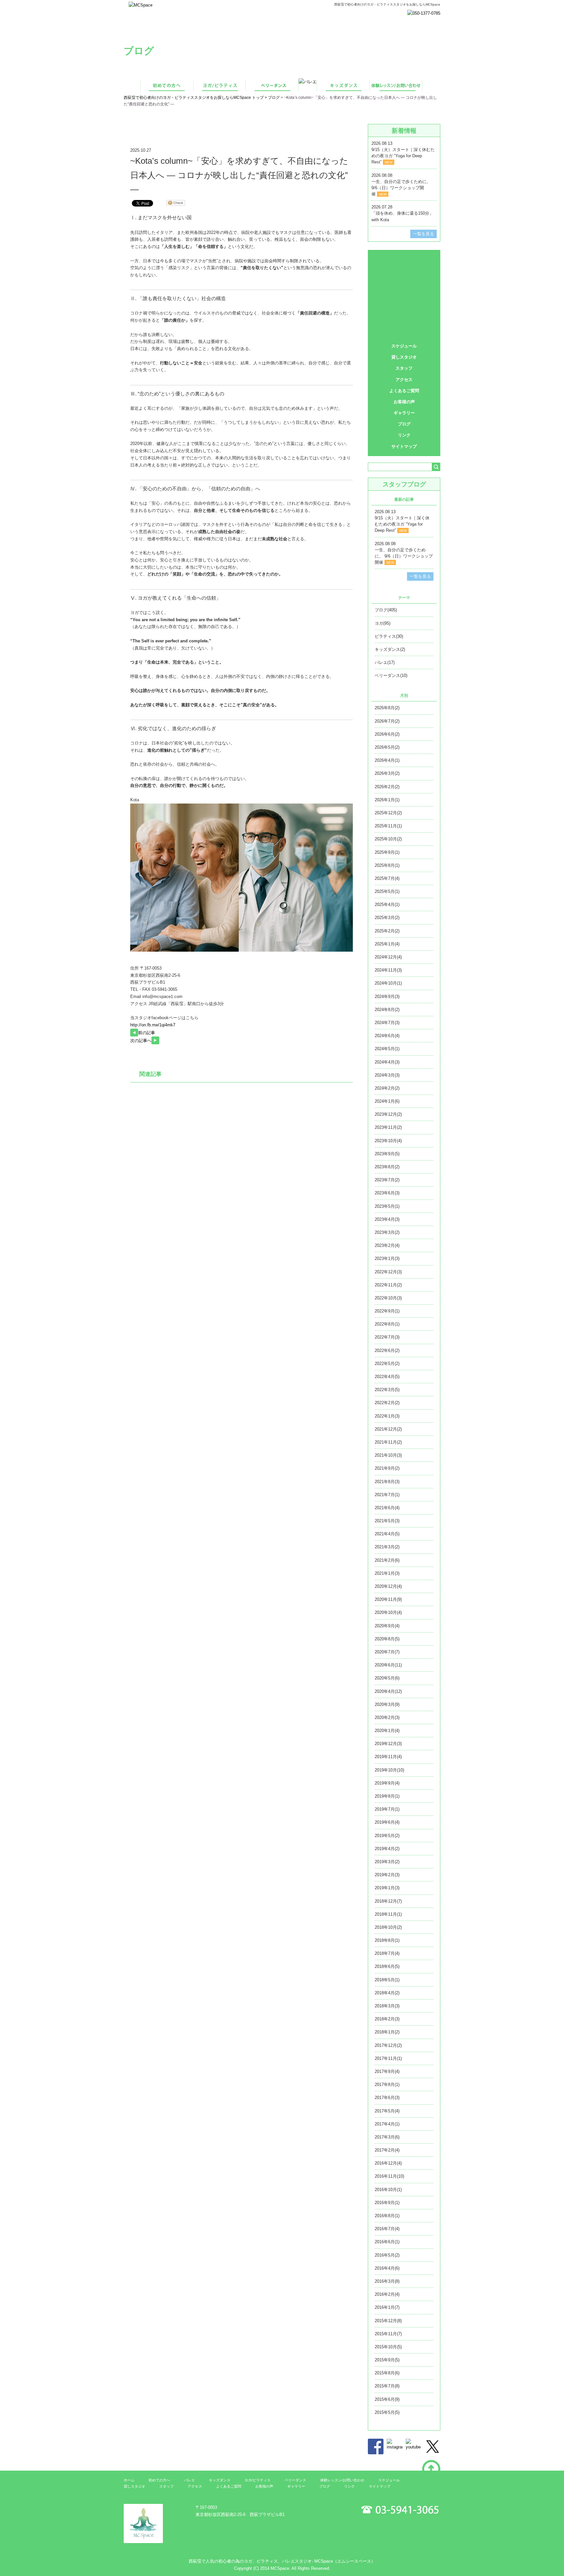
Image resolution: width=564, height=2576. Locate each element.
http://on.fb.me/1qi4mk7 (153, 1025)
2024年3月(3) (387, 1075)
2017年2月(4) (387, 2150)
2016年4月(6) (387, 2268)
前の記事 (147, 1033)
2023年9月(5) (387, 1154)
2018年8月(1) (387, 1940)
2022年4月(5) (387, 1377)
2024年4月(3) (387, 1062)
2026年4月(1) (387, 760)
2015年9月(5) (387, 2360)
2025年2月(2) (387, 931)
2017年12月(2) (388, 2045)
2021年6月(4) (387, 1508)
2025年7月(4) (387, 878)
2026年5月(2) (387, 747)
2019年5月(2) (387, 1836)
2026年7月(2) (387, 721)
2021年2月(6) (387, 1560)
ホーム (129, 2480)
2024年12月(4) (388, 957)
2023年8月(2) (387, 1167)
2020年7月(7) (387, 1652)
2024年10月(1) (388, 983)
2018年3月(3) (387, 2006)
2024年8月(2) (387, 1010)
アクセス (404, 380)
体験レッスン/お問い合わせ (404, 330)
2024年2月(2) (387, 1088)
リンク (404, 435)
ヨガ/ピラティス (404, 272)
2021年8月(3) (387, 1482)
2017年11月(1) (388, 2058)
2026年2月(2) (387, 787)
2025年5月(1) (387, 891)
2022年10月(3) (388, 1298)
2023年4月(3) (387, 1219)
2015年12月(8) (388, 2321)
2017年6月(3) (387, 2098)
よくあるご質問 (404, 391)
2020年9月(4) (387, 1626)
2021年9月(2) (387, 1468)
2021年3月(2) (387, 1547)
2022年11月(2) (388, 1285)
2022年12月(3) (388, 1272)
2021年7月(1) (387, 1495)
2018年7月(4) (387, 1953)
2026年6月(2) (387, 734)
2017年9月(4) (387, 2071)
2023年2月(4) (387, 1245)
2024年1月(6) (387, 1101)
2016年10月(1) (388, 2190)
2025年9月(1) (387, 852)
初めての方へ (404, 258)
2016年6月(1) (387, 2242)
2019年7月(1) (387, 1809)
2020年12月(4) (388, 1586)
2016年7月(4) (387, 2229)
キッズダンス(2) (390, 649)
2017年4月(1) (387, 2124)
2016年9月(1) (387, 2203)
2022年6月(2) (387, 1350)
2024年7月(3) (387, 1023)
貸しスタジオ (404, 357)
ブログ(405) (386, 610)
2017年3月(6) (387, 2137)
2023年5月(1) (387, 1206)
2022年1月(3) (387, 1416)
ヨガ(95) (383, 623)
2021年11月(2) (388, 1442)
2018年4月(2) (387, 1993)
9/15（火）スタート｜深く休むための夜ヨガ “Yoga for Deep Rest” (403, 156)
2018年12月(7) (388, 1901)
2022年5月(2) (387, 1364)
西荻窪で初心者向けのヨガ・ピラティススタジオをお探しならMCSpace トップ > (196, 98)
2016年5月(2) (387, 2255)
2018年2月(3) (387, 2019)
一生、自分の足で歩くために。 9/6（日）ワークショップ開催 (401, 188)
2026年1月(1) (387, 800)
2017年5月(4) (387, 2111)
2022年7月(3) (387, 1337)
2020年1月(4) (387, 1731)
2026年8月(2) (387, 708)
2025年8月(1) (387, 865)
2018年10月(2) (388, 1927)
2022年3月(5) (387, 1390)
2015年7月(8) (387, 2386)
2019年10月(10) (389, 1770)
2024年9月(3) (387, 997)
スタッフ (404, 368)
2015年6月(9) (387, 2399)
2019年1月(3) (387, 1888)
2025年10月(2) (388, 839)
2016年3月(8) (387, 2281)
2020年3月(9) (387, 1704)
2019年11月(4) (388, 1757)
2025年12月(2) (388, 813)
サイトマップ (404, 446)
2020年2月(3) (387, 1717)
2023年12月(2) (388, 1114)
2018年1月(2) (387, 2032)
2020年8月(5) (387, 1639)
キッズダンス (404, 316)
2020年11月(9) (388, 1599)
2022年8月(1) (387, 1324)
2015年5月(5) (387, 2412)
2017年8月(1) (387, 2085)
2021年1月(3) (387, 1573)
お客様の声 (404, 402)
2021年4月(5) (387, 1534)
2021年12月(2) (388, 1429)
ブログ (274, 98)
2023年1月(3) (387, 1258)
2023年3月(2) (387, 1232)
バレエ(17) (385, 662)
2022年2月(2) (387, 1403)
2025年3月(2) (387, 918)
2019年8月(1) (387, 1796)
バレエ (404, 301)
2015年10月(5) (388, 2347)
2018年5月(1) (387, 1980)
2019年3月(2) (387, 1862)
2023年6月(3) (387, 1193)
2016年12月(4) (388, 2163)
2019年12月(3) (388, 1744)
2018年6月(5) (387, 1966)
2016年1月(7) (387, 2307)
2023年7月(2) (387, 1180)
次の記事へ (141, 1041)
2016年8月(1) (387, 2216)
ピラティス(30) (389, 636)
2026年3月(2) (387, 773)
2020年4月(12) (388, 1691)
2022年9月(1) (387, 1311)
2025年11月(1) (388, 826)
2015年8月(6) (387, 2373)
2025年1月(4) (387, 944)
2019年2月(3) (387, 1875)
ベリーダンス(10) (391, 675)
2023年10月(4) (388, 1141)
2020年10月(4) (388, 1612)
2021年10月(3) (388, 1455)
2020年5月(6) (387, 1678)
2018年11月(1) (388, 1914)
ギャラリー (404, 413)
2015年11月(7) (388, 2334)
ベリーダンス (404, 287)
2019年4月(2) (387, 1849)
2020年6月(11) (388, 1665)
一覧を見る (423, 234)
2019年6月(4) (387, 1822)
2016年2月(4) (387, 2294)
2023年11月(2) (388, 1127)
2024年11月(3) (388, 970)
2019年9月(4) (387, 1783)
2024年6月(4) (387, 1036)
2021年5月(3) (387, 1521)
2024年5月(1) (387, 1049)
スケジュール (404, 346)
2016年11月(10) (389, 2176)
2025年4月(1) (387, 905)
